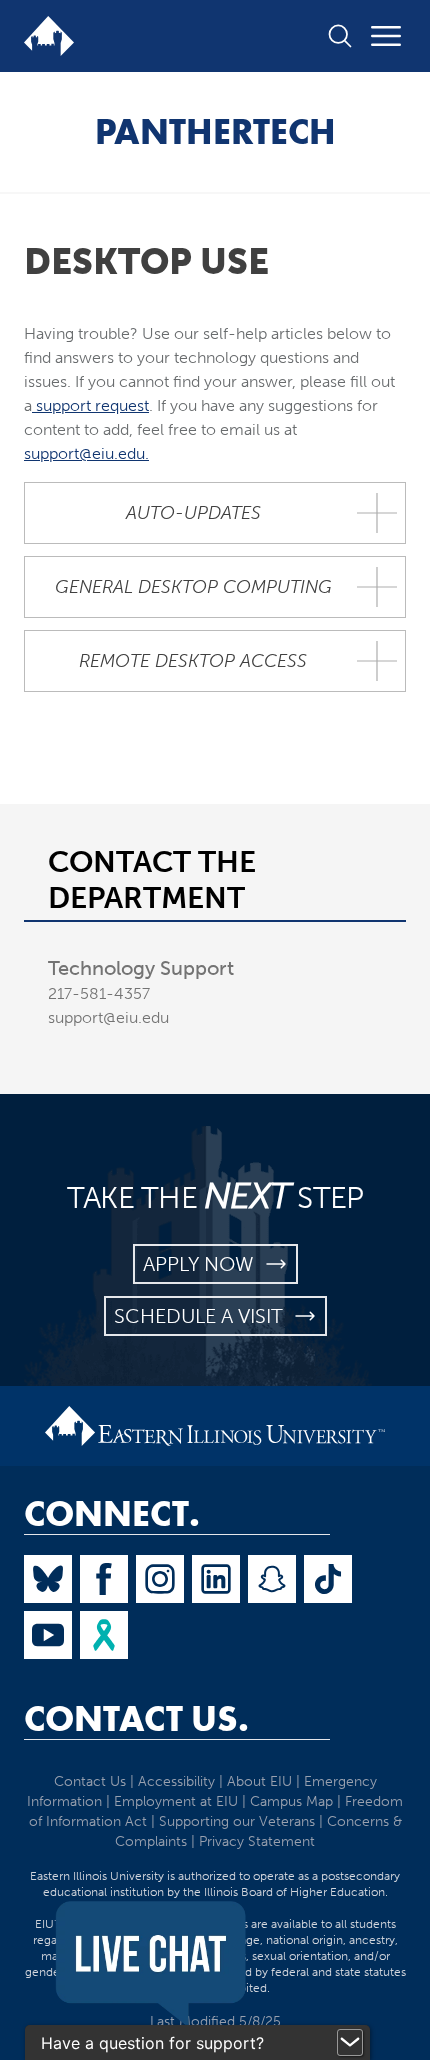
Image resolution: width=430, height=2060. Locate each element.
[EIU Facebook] (104, 1579)
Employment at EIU (176, 1801)
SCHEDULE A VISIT (203, 1316)
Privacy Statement (257, 1841)
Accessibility (176, 1781)
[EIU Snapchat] (272, 1579)
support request (90, 405)
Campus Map (291, 1801)
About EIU (259, 1781)
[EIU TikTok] (328, 1579)
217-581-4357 (99, 993)
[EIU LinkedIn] (216, 1579)
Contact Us (90, 1781)
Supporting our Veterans (237, 1821)
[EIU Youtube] (48, 1635)
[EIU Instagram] (160, 1579)
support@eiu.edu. (86, 453)
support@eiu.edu (108, 1017)
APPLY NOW (203, 1264)
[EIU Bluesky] (48, 1579)
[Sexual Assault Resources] (104, 1635)
